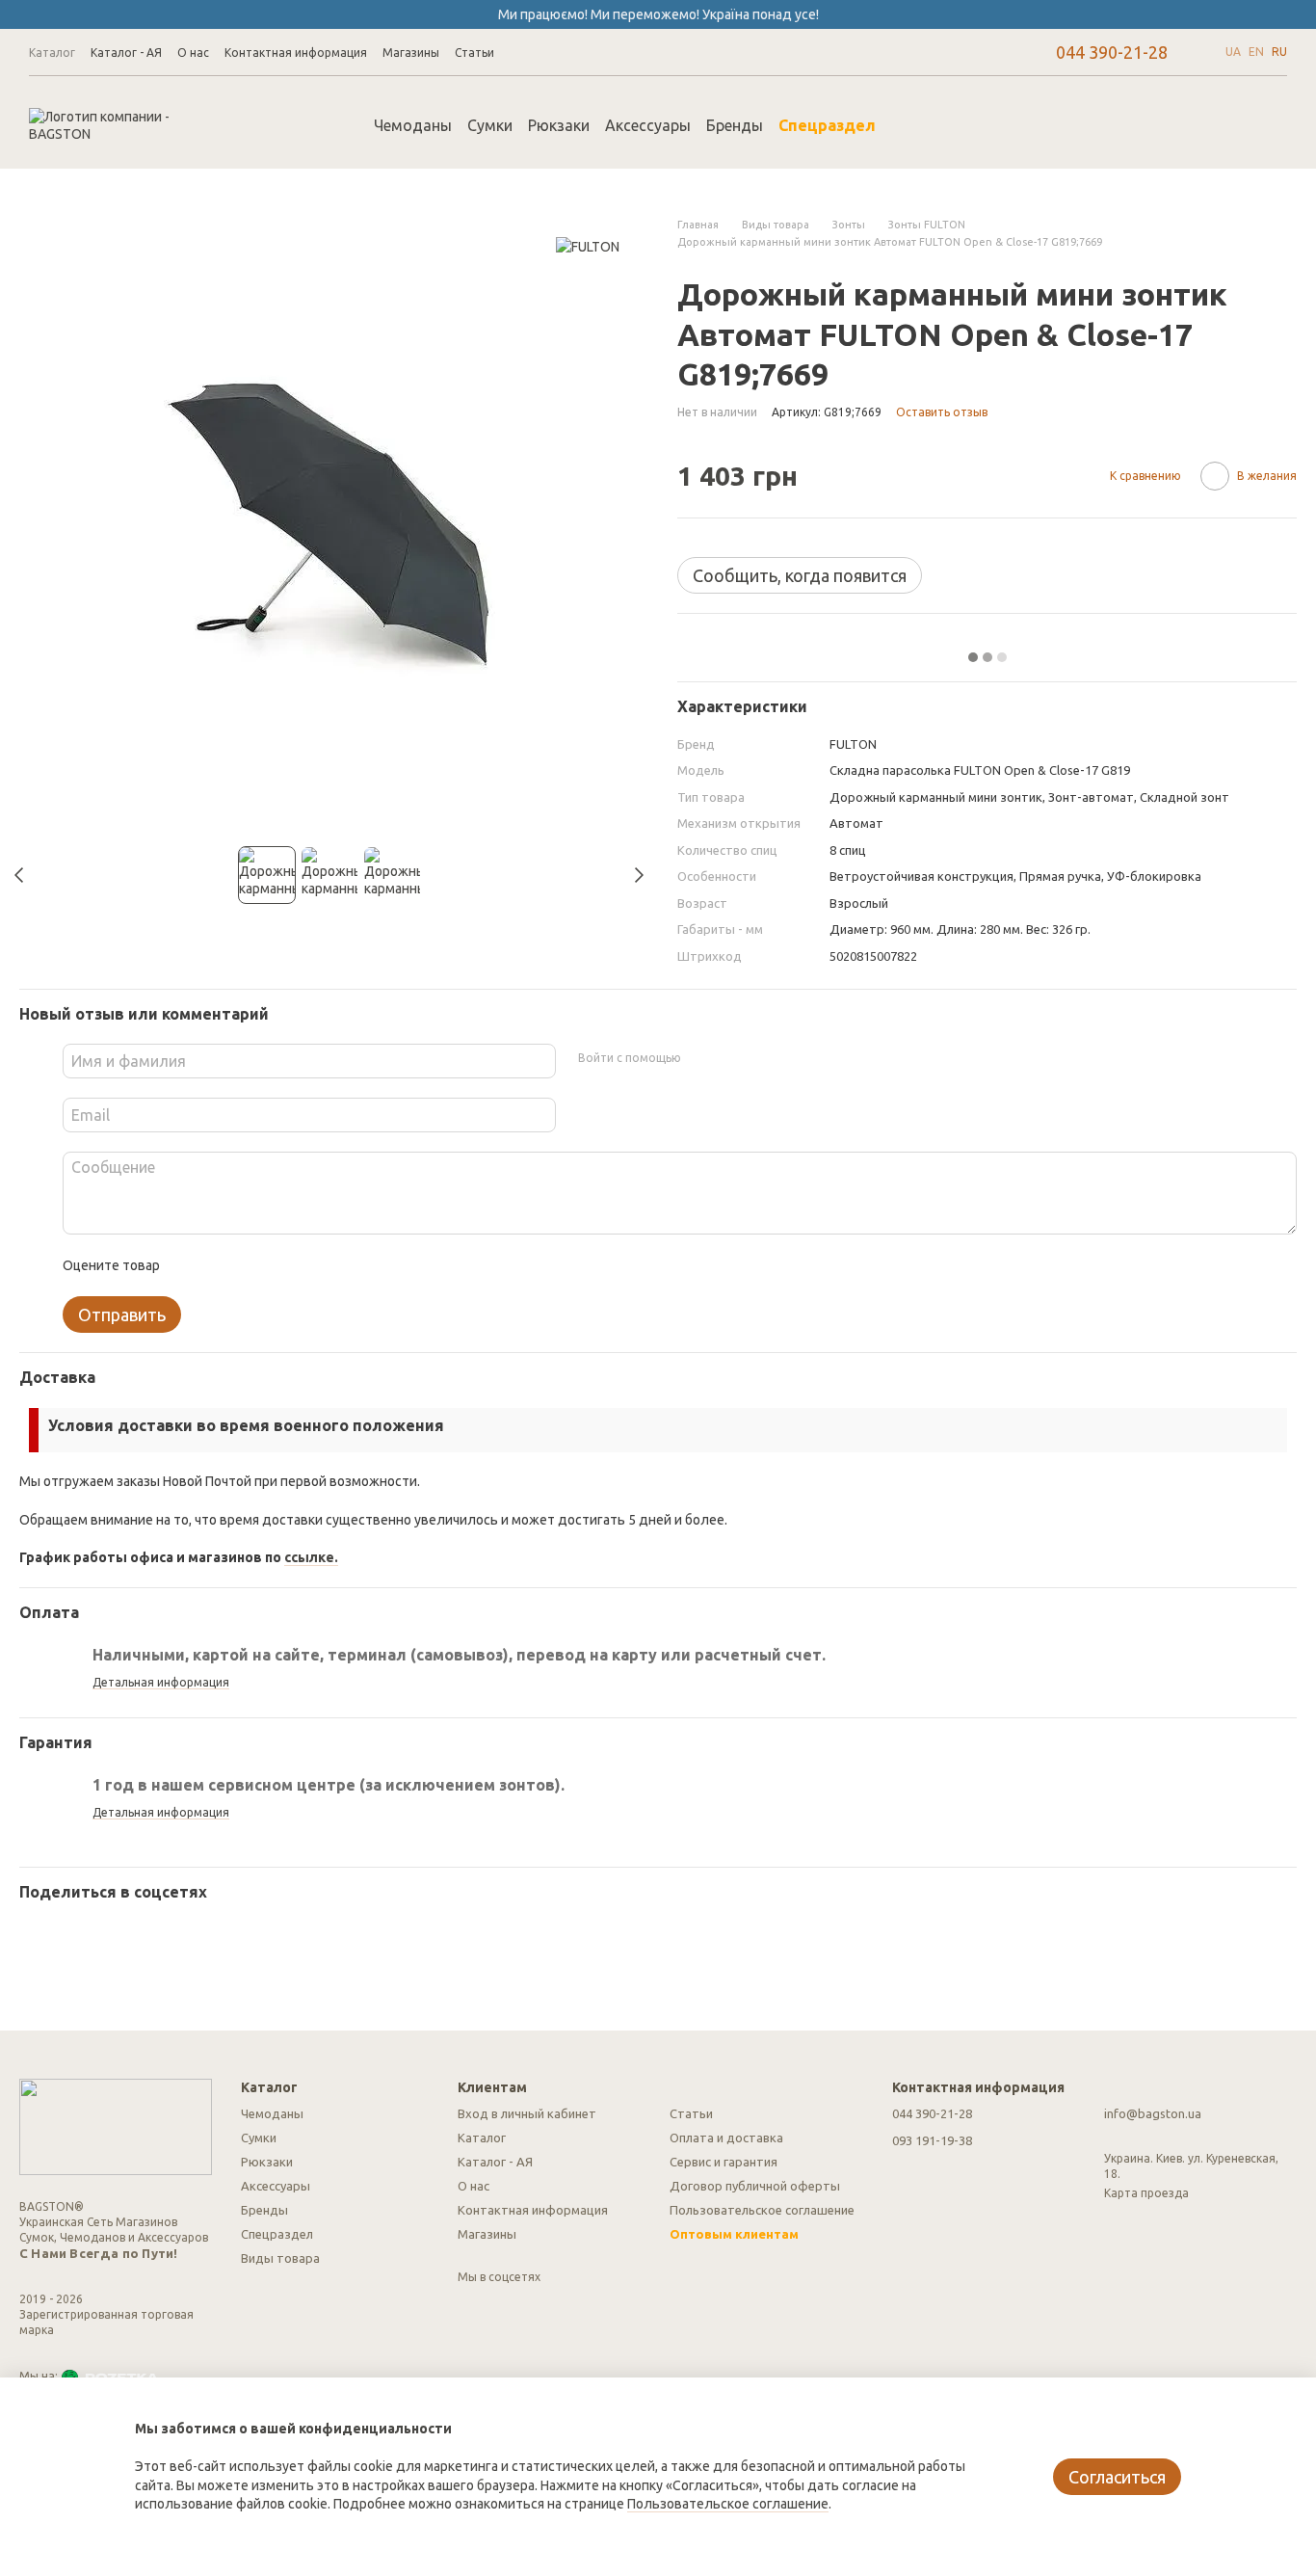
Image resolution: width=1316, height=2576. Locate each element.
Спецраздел (828, 125)
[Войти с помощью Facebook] (701, 1058)
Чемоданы (414, 125)
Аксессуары (649, 125)
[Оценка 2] (222, 1265)
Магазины (411, 53)
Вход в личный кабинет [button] (527, 2113)
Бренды (736, 125)
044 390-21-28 (1112, 52)
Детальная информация (161, 1682)
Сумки (491, 125)
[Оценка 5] (314, 1265)
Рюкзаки (560, 125)
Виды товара (280, 2258)
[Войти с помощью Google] (732, 1058)
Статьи (474, 53)
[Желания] (1171, 125)
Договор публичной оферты (755, 2186)
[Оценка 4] (283, 1265)
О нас (193, 53)
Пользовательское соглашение (762, 2210)
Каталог (52, 53)
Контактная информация (296, 53)
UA (1233, 52)
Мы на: (39, 2376)
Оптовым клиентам (734, 2234)
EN (1256, 52)
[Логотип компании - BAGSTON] (116, 2125)
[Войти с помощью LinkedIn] (763, 1058)
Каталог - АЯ (126, 53)
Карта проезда (1146, 2193)
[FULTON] (588, 245)
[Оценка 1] (191, 1265)
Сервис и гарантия (724, 2162)
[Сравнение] (1121, 125)
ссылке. (311, 1557)
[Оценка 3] (252, 1265)
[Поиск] (927, 125)
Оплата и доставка (726, 2138)
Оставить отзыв (942, 412)
